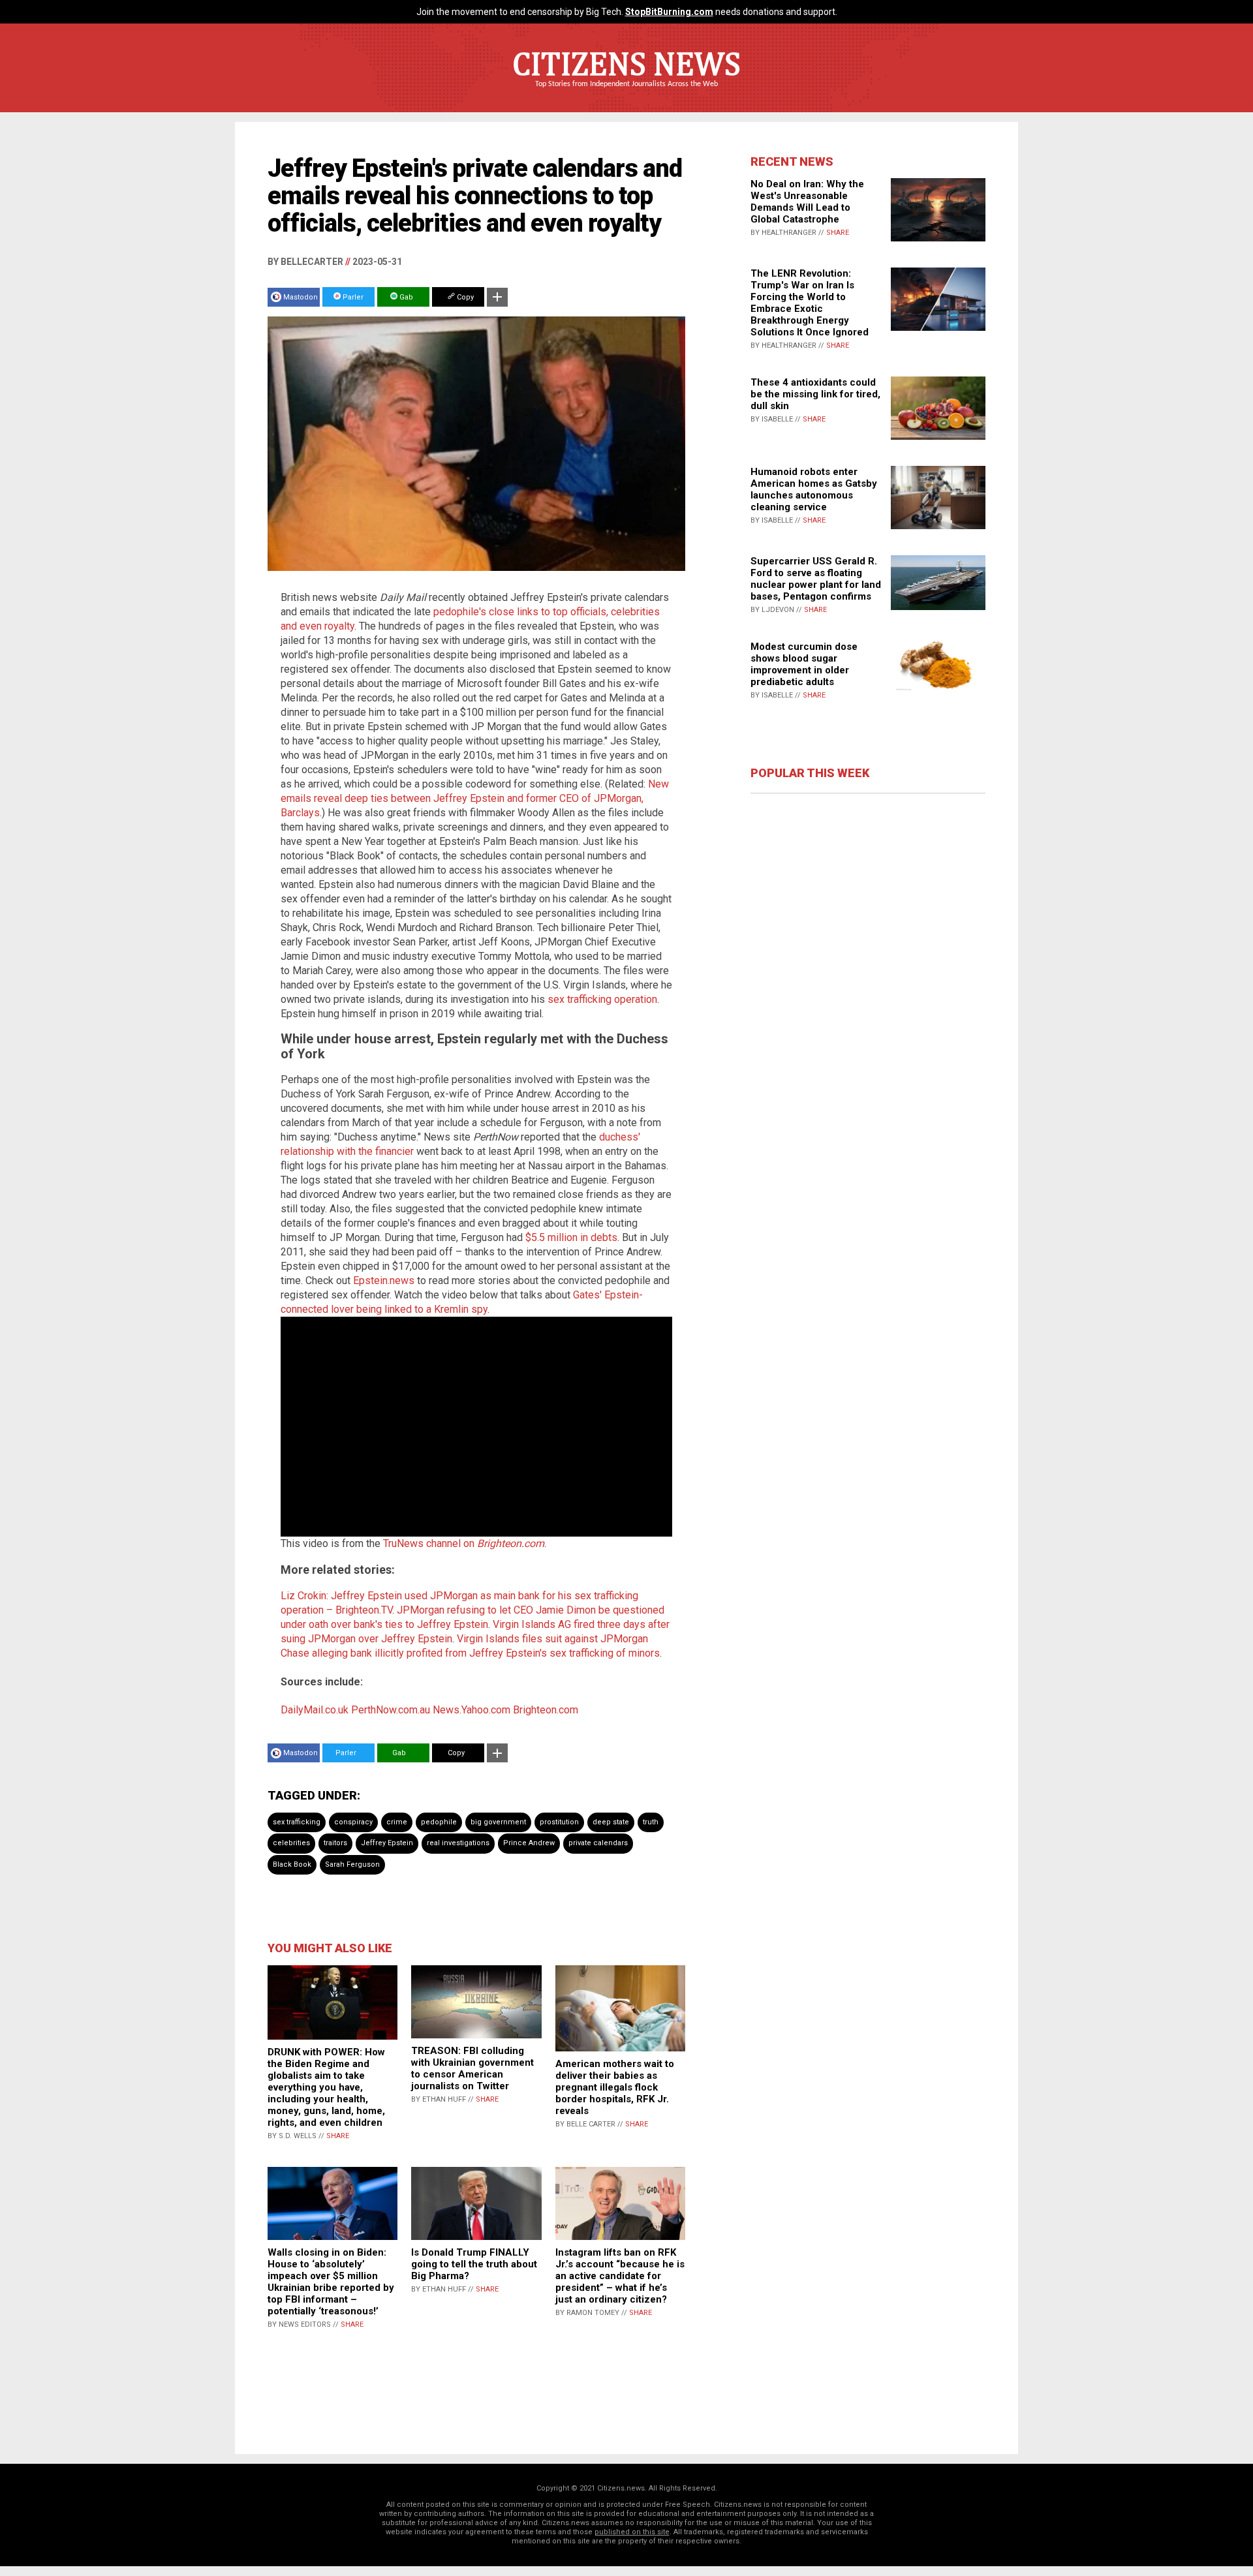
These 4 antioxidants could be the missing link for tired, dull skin (815, 394)
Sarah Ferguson (352, 1864)
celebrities (291, 1843)
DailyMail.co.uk (315, 1710)
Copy (464, 297)
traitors (335, 1843)
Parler (352, 297)
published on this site (632, 2532)
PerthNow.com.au (391, 1710)
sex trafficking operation (602, 999)
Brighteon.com (546, 1710)
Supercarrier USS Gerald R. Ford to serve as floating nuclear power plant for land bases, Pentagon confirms (816, 579)
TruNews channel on (464, 1543)
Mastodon (301, 297)
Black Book (292, 1864)
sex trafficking (297, 1822)
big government (498, 1822)
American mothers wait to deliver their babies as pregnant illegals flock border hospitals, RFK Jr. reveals (615, 2087)
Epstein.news (384, 1280)
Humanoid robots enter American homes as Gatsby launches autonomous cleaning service (814, 489)
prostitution (559, 1822)
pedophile (439, 1822)
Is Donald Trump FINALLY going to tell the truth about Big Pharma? (474, 2264)
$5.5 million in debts (571, 1237)
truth (651, 1822)
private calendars (598, 1843)
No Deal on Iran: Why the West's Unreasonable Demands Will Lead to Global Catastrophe (807, 202)
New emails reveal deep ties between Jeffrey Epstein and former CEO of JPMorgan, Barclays (475, 798)
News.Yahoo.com (472, 1710)
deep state (611, 1822)
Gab (405, 297)
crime (397, 1822)
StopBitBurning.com (669, 12)
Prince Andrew (529, 1843)
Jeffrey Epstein (387, 1843)
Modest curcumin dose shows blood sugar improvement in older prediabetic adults (804, 664)
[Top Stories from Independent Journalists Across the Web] (626, 93)
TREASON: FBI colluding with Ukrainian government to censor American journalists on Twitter (472, 2068)
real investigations (458, 1843)
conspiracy (353, 1822)
